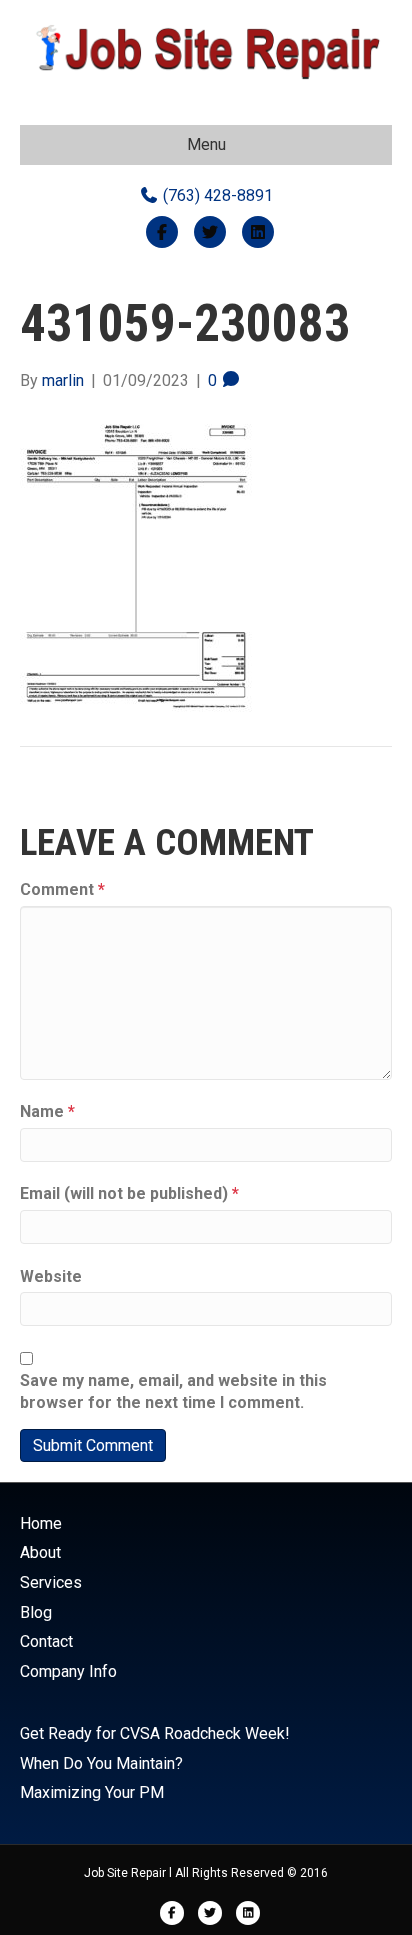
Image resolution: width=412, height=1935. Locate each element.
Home (41, 1523)
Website (51, 1276)
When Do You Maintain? (101, 1763)
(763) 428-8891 (216, 195)
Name (47, 1111)
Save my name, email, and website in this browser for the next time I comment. (173, 1391)
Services (51, 1582)
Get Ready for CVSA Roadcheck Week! (155, 1733)
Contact (46, 1641)
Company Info (68, 1671)
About (40, 1552)
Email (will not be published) (129, 1193)
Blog (36, 1612)
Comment (62, 889)
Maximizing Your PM (92, 1792)
